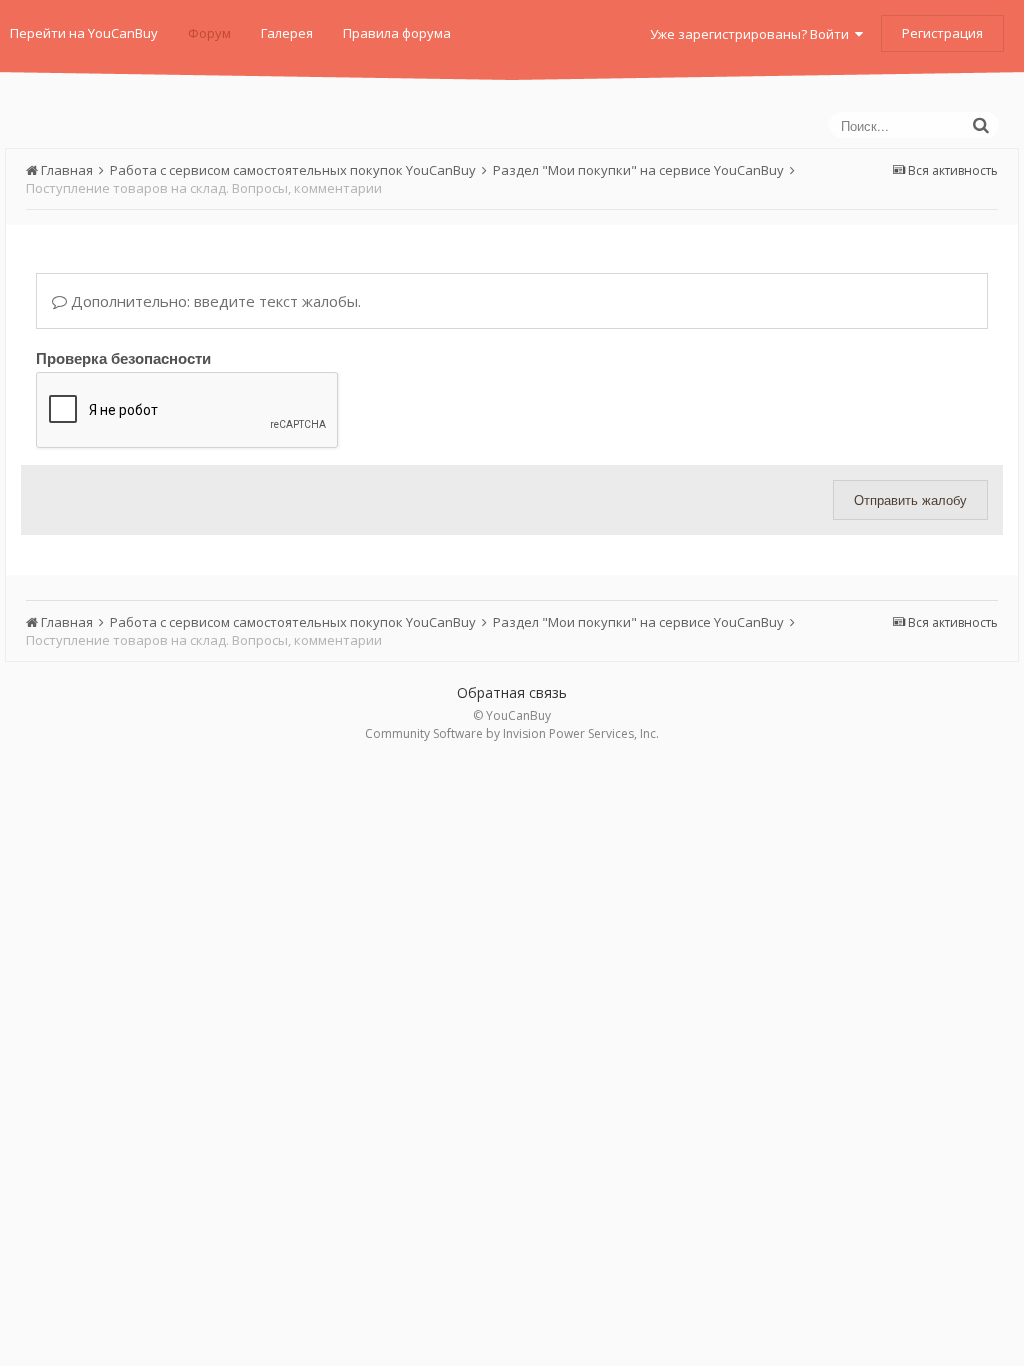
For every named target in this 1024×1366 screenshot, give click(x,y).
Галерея (287, 33)
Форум (209, 33)
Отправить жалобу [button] (910, 499)
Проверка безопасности (123, 357)
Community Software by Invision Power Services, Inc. (512, 733)
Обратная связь (512, 692)
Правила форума (397, 33)
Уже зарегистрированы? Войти (752, 34)
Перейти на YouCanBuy (84, 33)
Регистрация (942, 33)
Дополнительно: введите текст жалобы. (214, 301)
